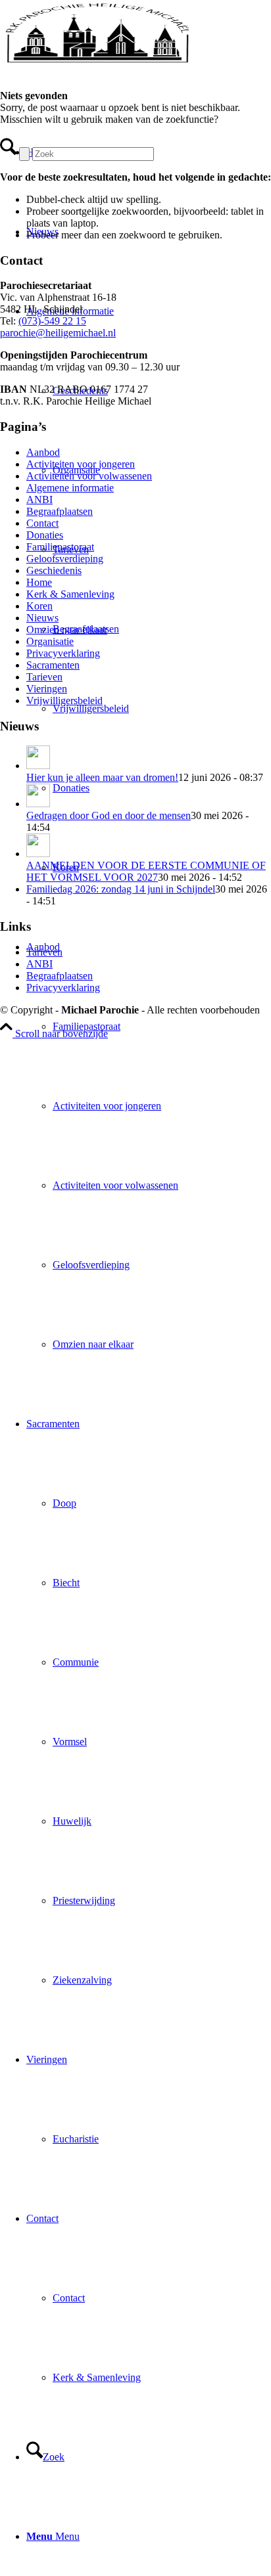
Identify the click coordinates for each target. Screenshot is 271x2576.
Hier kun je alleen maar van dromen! (102, 777)
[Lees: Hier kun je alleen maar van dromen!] (38, 766)
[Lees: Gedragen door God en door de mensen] (38, 804)
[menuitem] (149, 1145)
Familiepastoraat (60, 547)
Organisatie (50, 641)
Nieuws (42, 618)
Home (39, 582)
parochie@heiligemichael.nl (58, 333)
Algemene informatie (70, 488)
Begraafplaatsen (60, 511)
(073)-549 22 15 (52, 321)
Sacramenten (53, 665)
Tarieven (44, 677)
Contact (42, 523)
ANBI (39, 500)
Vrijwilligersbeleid (64, 700)
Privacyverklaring (63, 653)
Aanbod (43, 452)
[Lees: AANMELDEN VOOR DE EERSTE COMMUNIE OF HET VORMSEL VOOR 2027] (38, 854)
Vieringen (47, 689)
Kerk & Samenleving (70, 594)
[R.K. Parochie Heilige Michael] (99, 62)
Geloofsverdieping (65, 559)
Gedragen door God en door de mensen (109, 815)
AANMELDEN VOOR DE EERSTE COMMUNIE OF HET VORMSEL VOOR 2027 (146, 871)
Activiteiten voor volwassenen (89, 476)
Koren (39, 606)
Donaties (45, 535)
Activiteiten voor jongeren (81, 464)
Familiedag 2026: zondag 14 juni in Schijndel (121, 889)
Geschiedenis (54, 570)
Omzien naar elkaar (67, 630)
